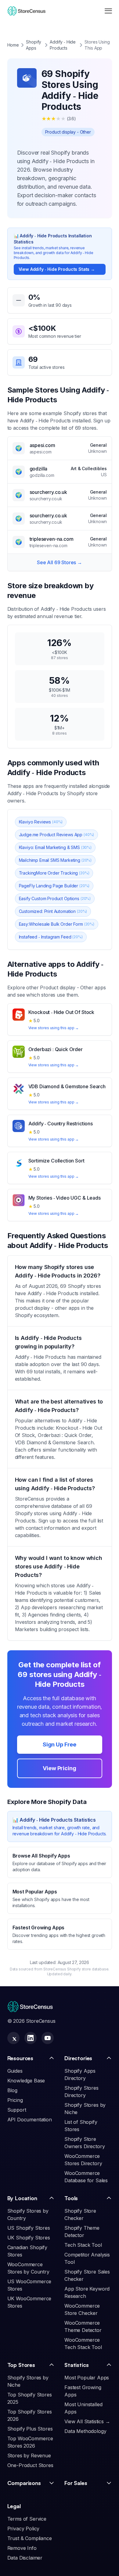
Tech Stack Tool (83, 2245)
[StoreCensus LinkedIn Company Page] (31, 2038)
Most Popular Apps (87, 2378)
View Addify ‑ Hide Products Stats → (57, 269)
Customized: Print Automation (53, 911)
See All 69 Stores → (60, 562)
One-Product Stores (30, 2465)
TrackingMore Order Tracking (54, 873)
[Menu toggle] (108, 11)
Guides (15, 2071)
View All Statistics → (87, 2421)
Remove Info (22, 2548)
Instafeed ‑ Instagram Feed (51, 937)
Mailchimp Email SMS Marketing (55, 860)
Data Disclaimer (25, 2558)
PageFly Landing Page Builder (54, 886)
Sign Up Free (60, 1744)
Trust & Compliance (30, 2538)
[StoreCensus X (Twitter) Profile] (13, 2038)
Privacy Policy (23, 2529)
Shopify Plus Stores (30, 2429)
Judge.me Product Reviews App (57, 835)
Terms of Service (27, 2519)
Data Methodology (85, 2431)
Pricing (15, 2100)
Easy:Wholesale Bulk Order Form (57, 924)
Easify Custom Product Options (55, 898)
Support (17, 2110)
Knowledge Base (26, 2081)
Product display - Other (68, 132)
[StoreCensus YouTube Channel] (48, 2038)
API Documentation (30, 2120)
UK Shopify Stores (29, 2238)
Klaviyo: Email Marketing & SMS (55, 847)
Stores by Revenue (29, 2455)
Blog (12, 2090)
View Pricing (59, 1768)
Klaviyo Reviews (41, 822)
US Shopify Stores (29, 2228)
